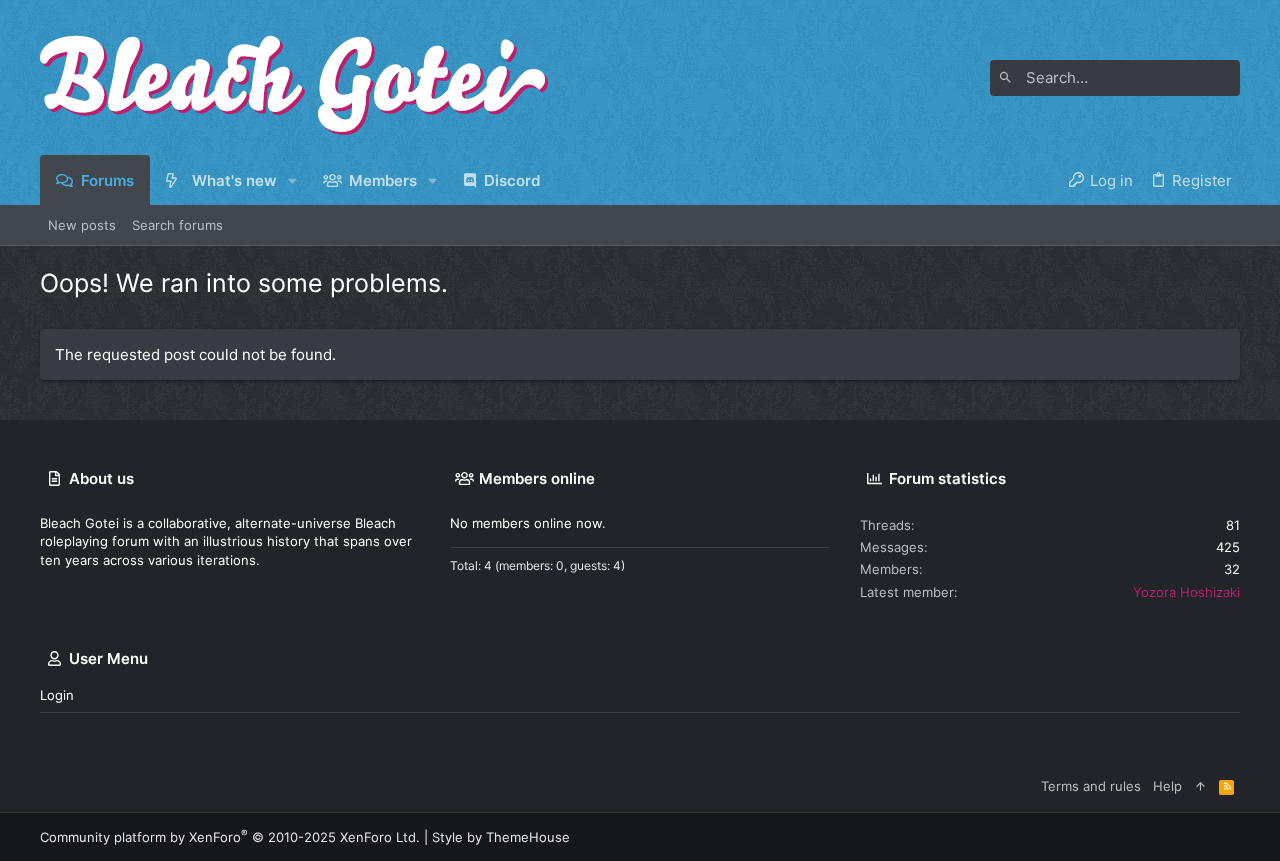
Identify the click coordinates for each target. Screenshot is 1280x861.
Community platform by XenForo (230, 837)
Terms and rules (1091, 786)
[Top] (1200, 786)
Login (57, 695)
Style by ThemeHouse (501, 837)
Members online (537, 478)
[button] (293, 180)
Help (1167, 786)
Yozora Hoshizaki (1186, 592)
